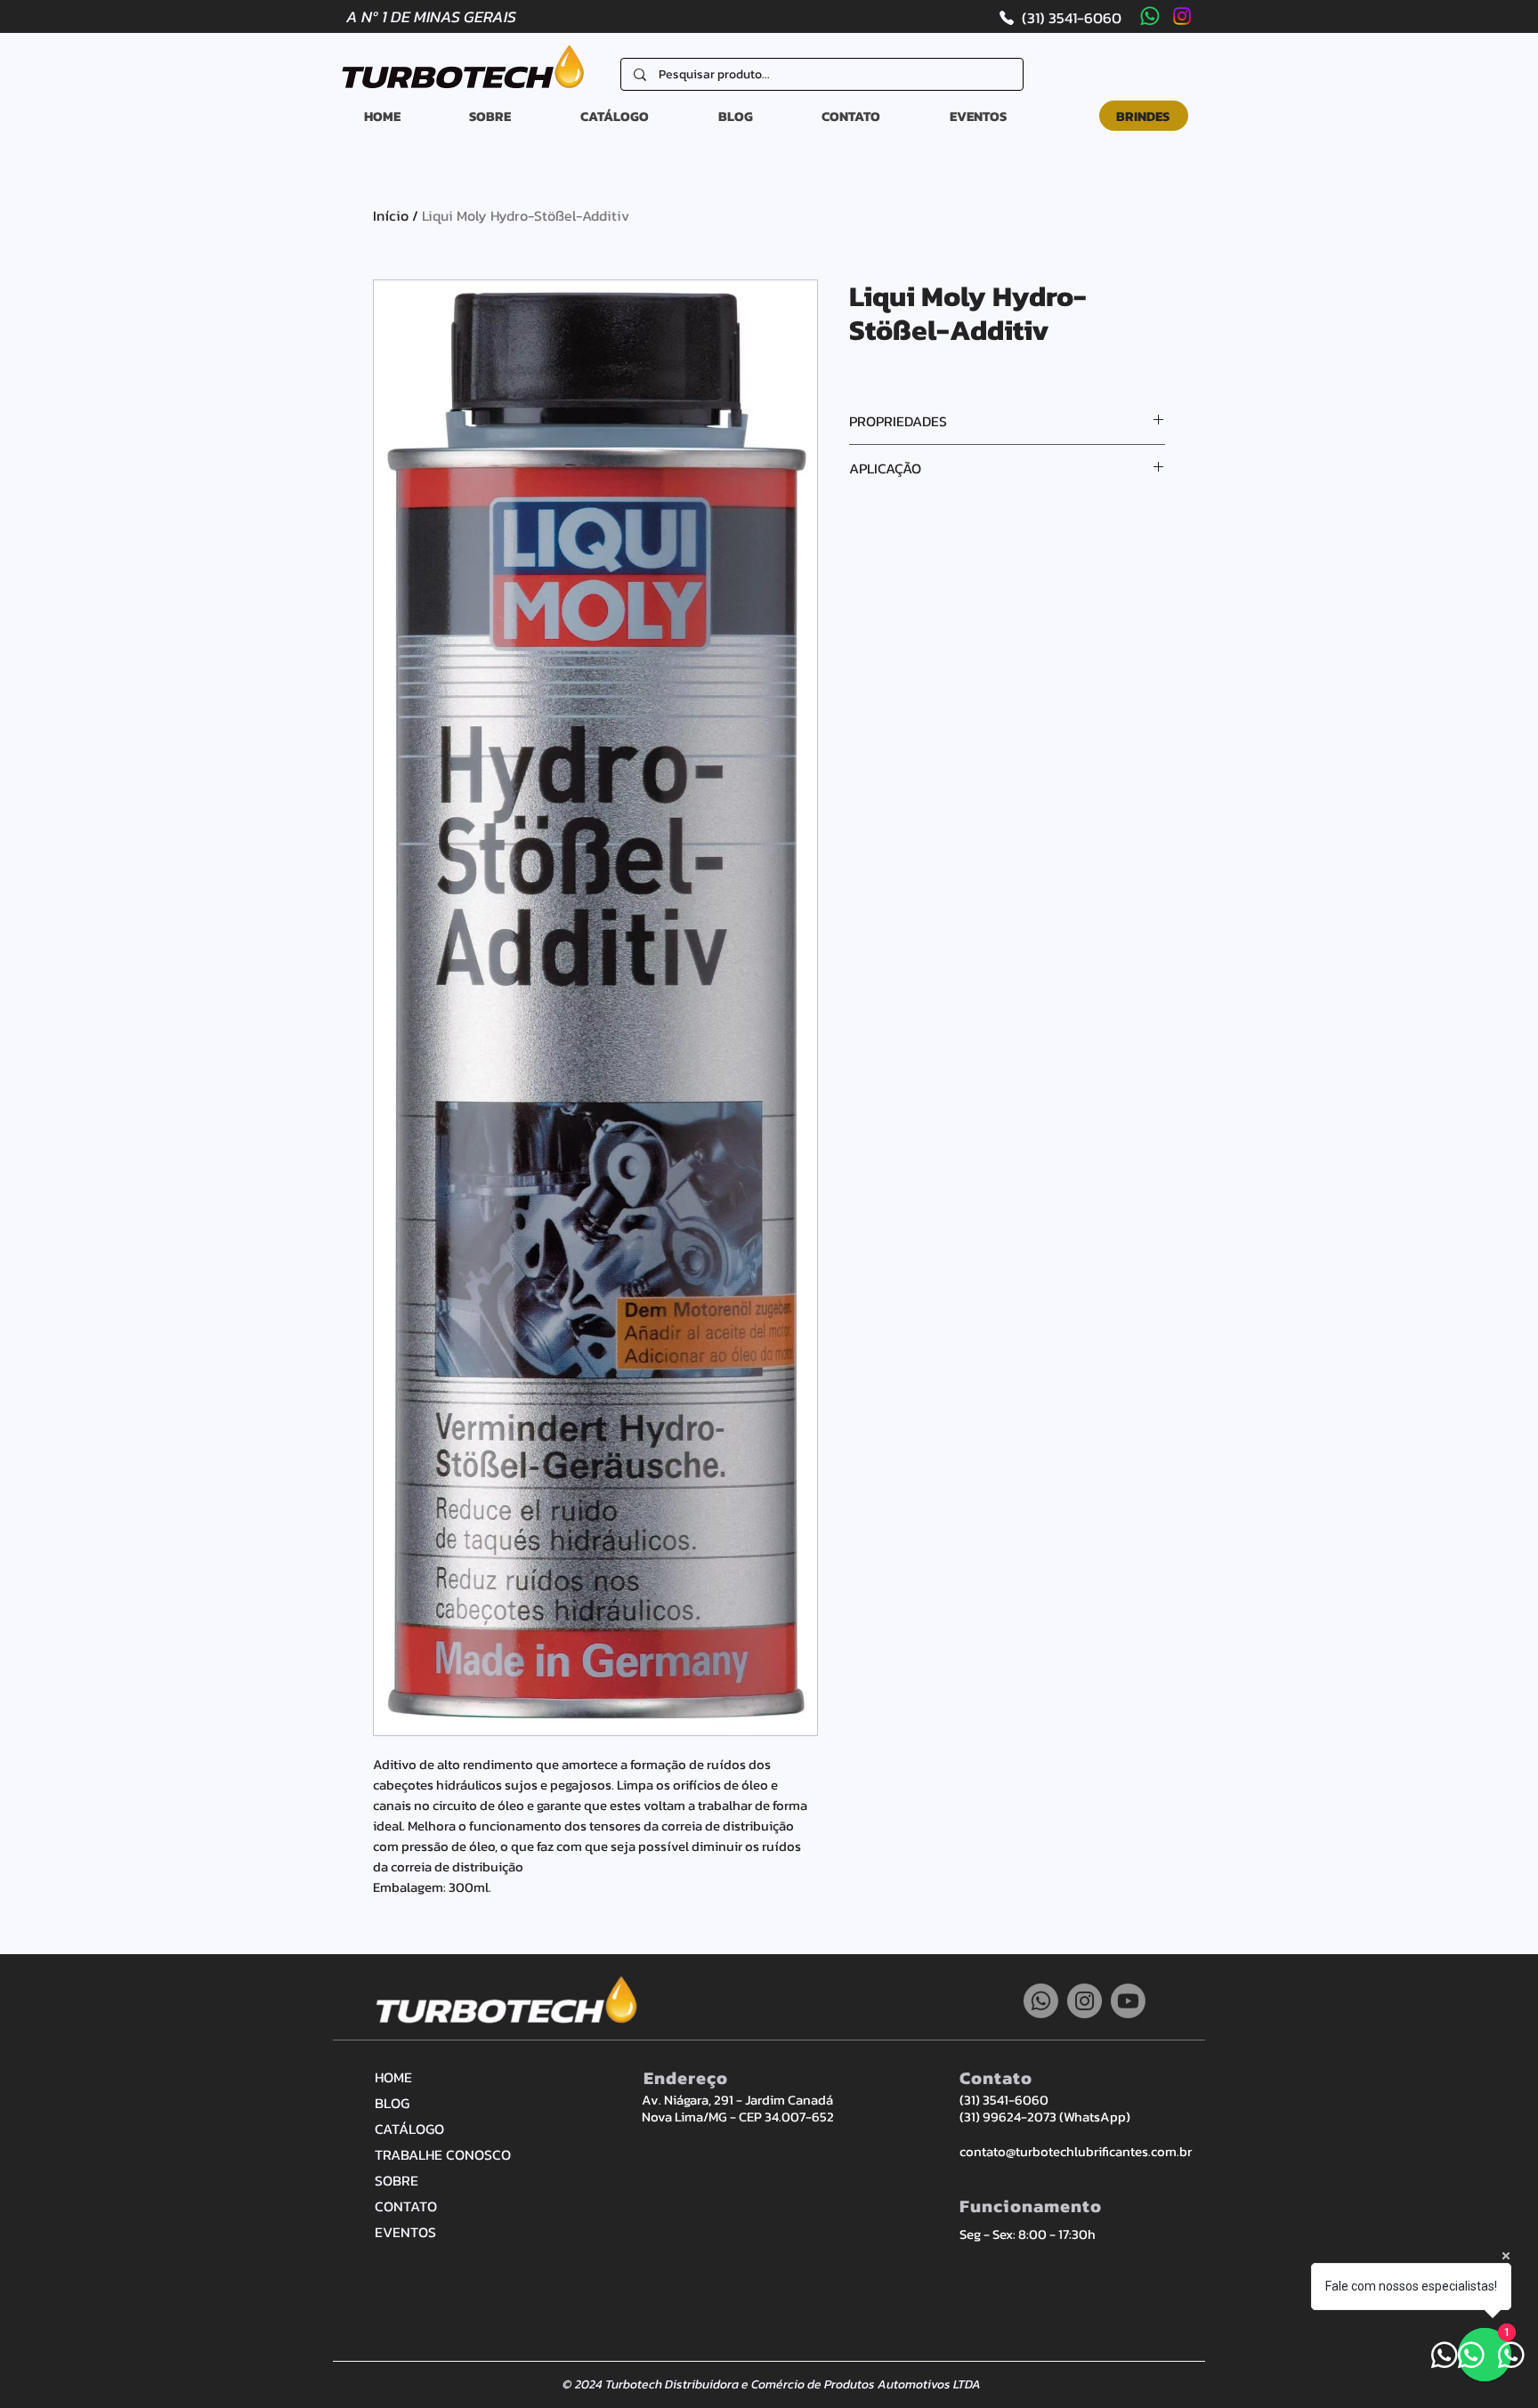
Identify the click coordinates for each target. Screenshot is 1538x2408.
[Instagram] (1182, 16)
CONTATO (406, 2206)
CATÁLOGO (409, 2129)
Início (391, 215)
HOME (393, 2077)
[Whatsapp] (1150, 16)
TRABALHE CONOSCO (437, 2154)
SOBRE (397, 2180)
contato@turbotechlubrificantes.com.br (1076, 2151)
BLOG (392, 2103)
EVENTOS (405, 2232)
